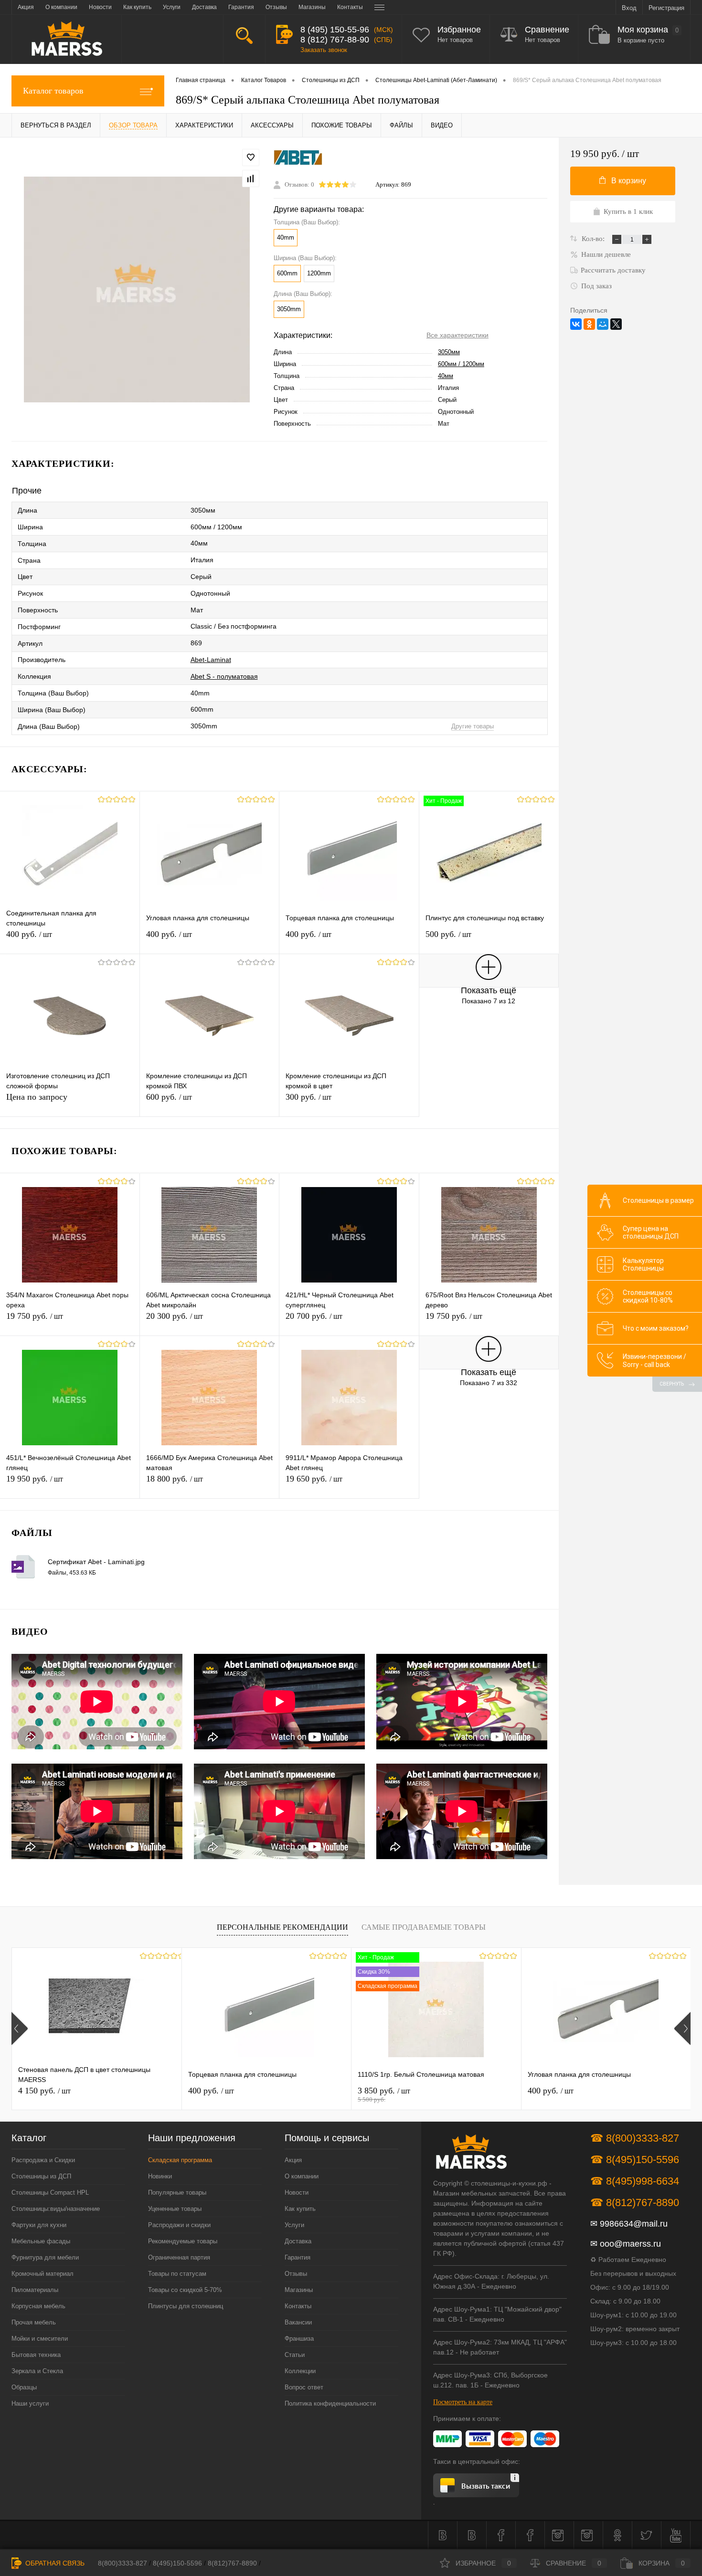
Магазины (299, 2290)
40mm (286, 237)
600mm (287, 273)
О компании (302, 2176)
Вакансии (298, 2322)
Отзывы (296, 2274)
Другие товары (473, 726)
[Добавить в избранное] (251, 158)
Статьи (295, 2355)
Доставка (298, 2241)
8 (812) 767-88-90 (335, 40)
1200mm (319, 273)
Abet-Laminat (211, 660)
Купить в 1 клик (628, 211)
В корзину (629, 181)
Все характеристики (457, 335)
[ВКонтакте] (576, 324)
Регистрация (666, 8)
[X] (616, 324)
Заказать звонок (324, 50)
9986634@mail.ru (634, 2224)
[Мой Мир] (603, 324)
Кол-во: (594, 239)
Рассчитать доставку (613, 270)
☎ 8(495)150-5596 (635, 2160)
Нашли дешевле (606, 254)
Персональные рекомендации (282, 1927)
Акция (293, 2160)
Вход (629, 8)
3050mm (289, 309)
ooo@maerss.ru (630, 2244)
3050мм (449, 352)
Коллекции (300, 2371)
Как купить (300, 2209)
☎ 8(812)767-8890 (635, 2203)
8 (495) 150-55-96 (335, 30)
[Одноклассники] (589, 324)
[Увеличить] (137, 289)
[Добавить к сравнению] (251, 179)
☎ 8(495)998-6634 (635, 2181)
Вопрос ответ (304, 2387)
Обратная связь (54, 2563)
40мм (446, 376)
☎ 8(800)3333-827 (635, 2138)
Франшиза (299, 2339)
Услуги (294, 2225)
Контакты (298, 2306)
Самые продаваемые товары (424, 1927)
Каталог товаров (53, 91)
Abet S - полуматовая (224, 676)
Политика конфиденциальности (330, 2403)
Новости (297, 2192)
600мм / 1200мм (461, 364)
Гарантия (298, 2257)
